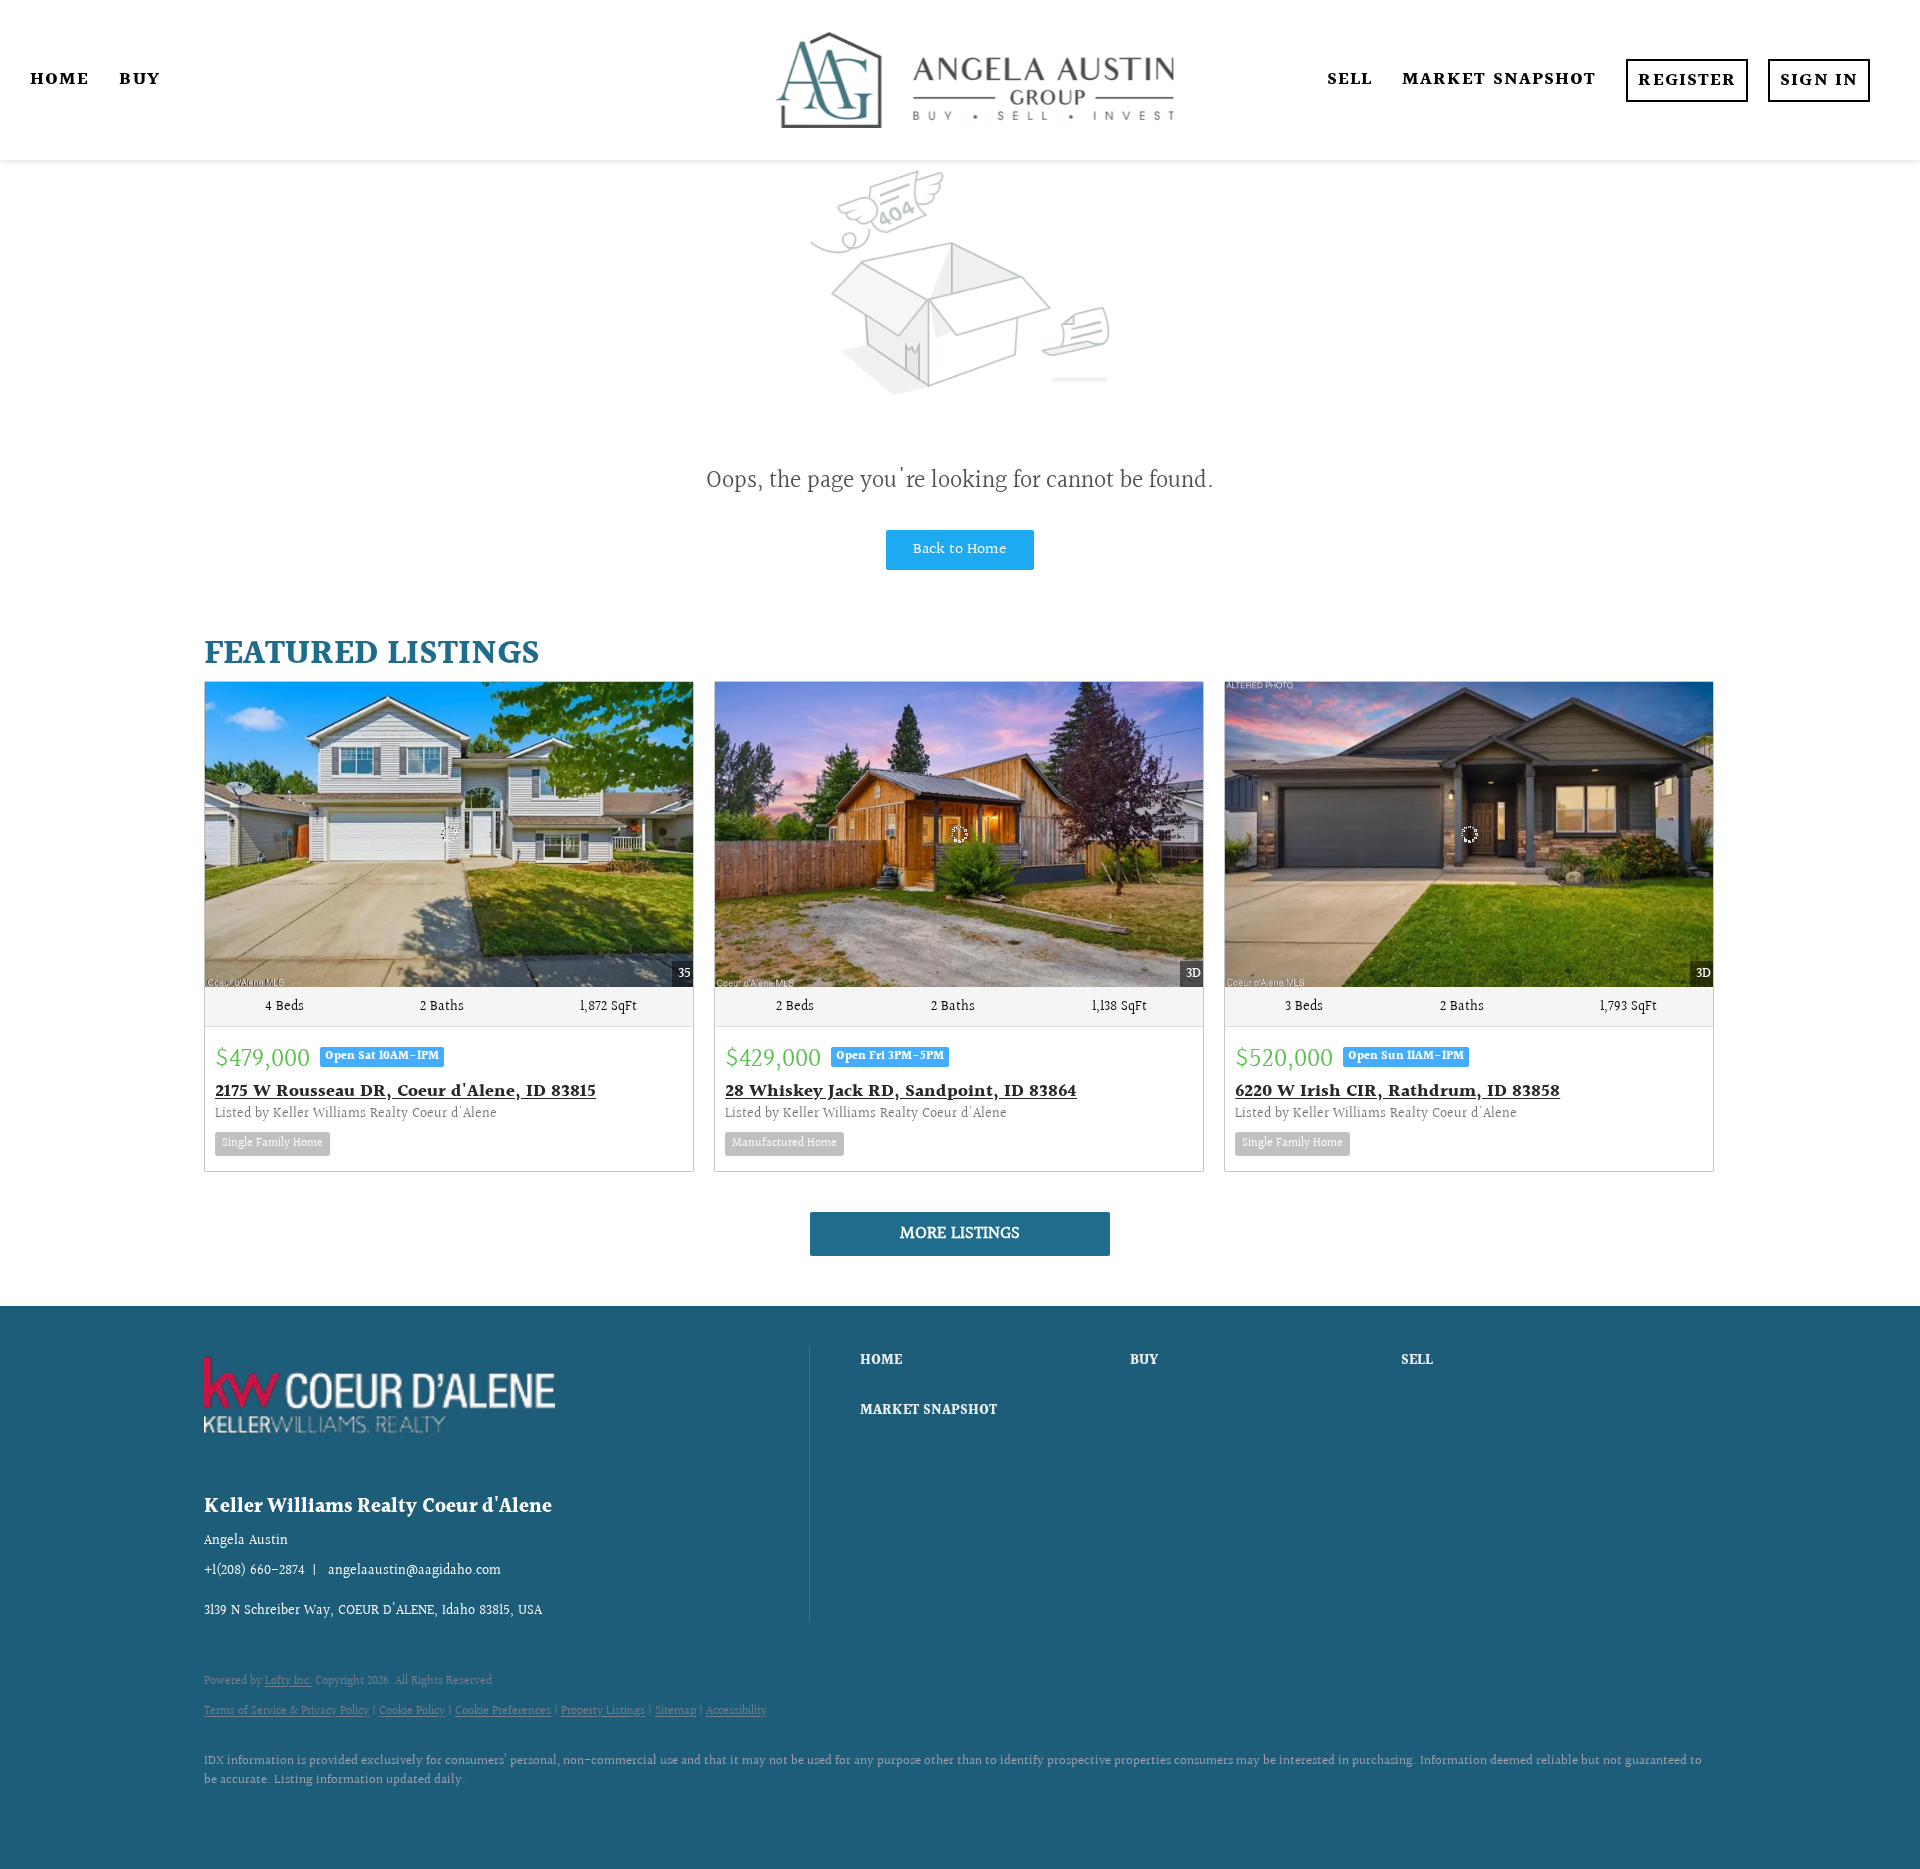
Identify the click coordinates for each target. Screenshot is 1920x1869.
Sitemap (675, 1711)
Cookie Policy (412, 1711)
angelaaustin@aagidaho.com (414, 1571)
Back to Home (960, 549)
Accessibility (736, 1711)
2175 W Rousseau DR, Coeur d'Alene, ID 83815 (405, 1091)
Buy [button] (139, 79)
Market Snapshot (1499, 79)
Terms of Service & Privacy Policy (286, 1711)
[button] (990, 1361)
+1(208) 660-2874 (254, 1571)
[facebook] (228, 1815)
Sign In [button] (1819, 80)
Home (59, 79)
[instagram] (286, 1815)
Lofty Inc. (288, 1681)
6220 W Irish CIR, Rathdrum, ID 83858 (1397, 1091)
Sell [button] (1349, 79)
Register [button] (1687, 80)
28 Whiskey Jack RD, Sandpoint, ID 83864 (901, 1091)
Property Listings (603, 1711)
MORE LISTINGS (960, 1233)
